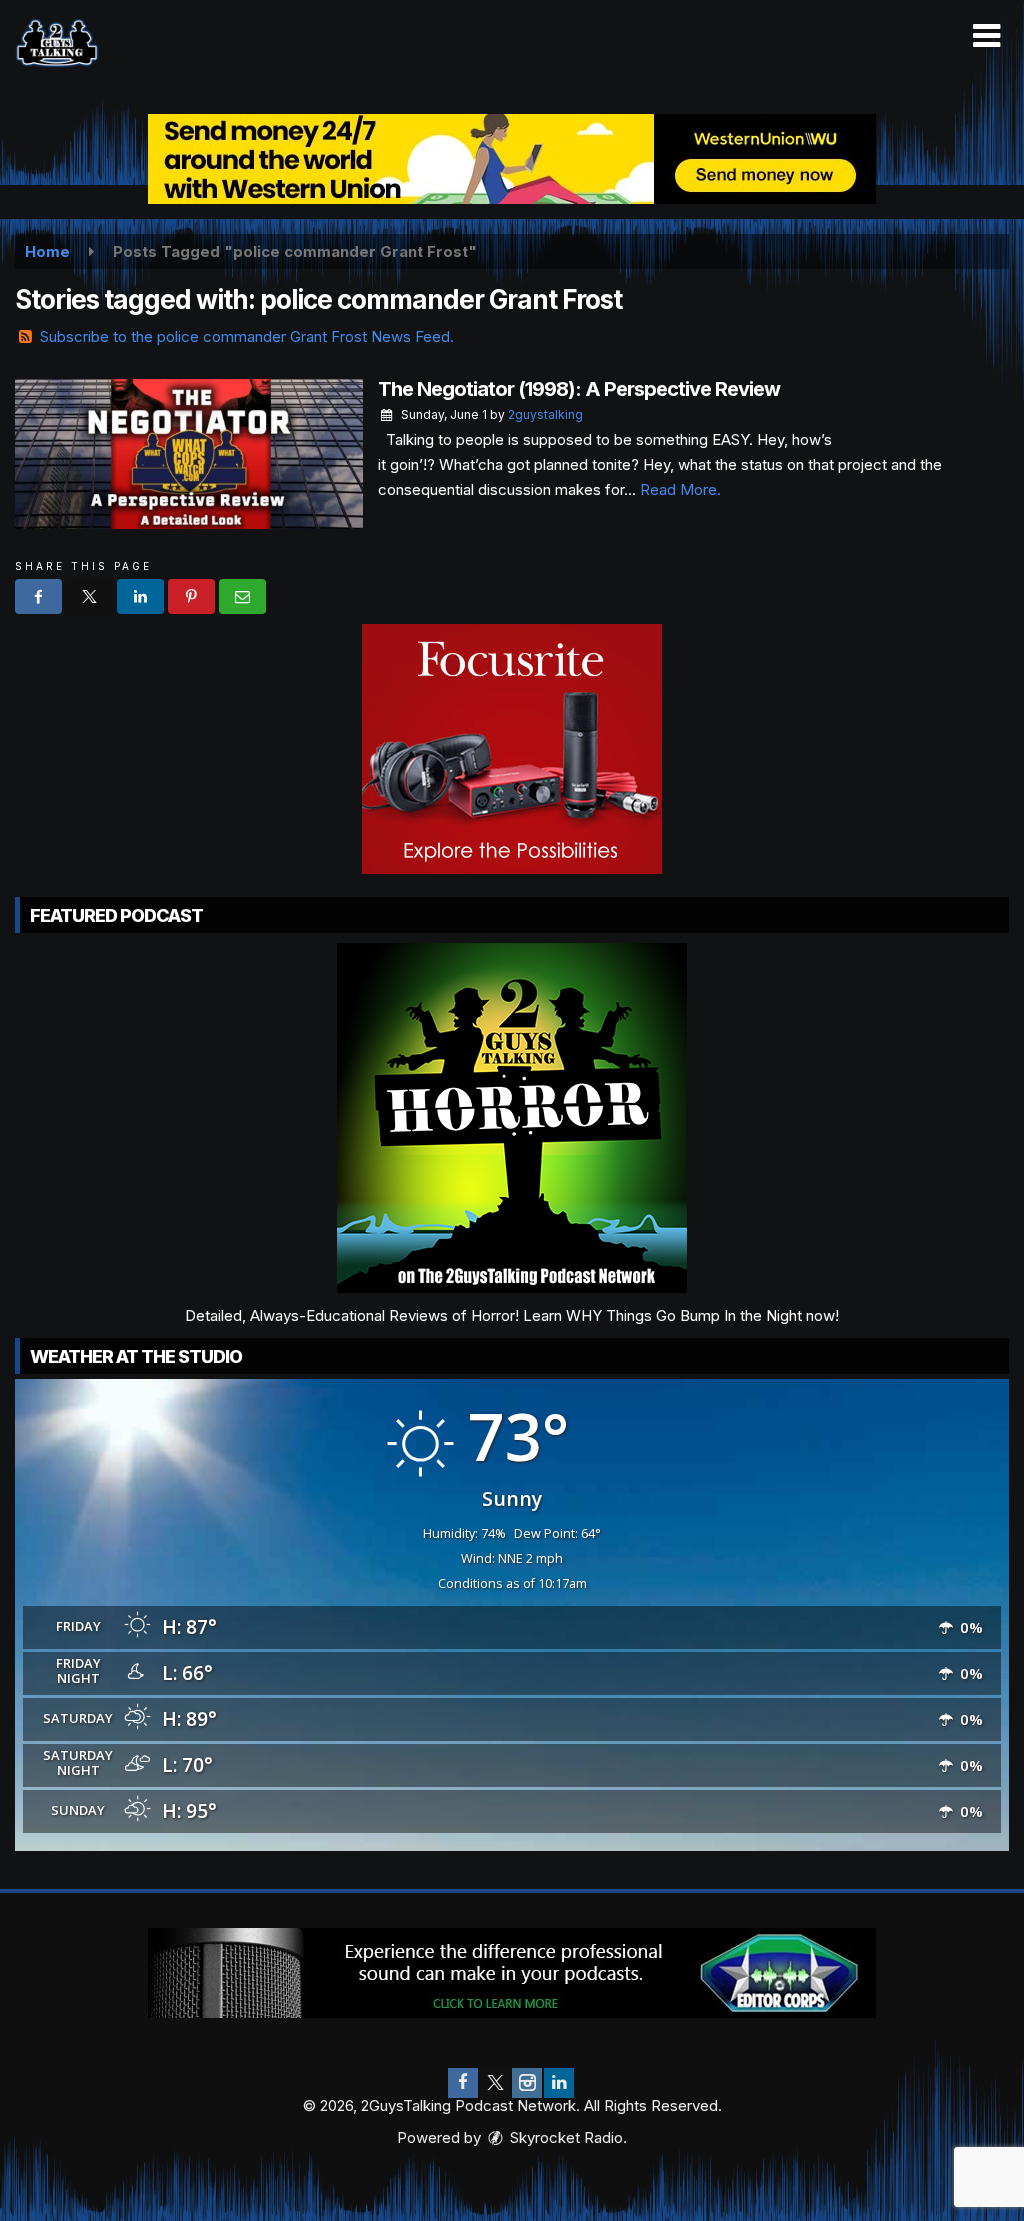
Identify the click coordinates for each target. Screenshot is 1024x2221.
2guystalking (545, 414)
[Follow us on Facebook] (463, 2083)
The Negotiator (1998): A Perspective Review (579, 389)
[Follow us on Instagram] (527, 2083)
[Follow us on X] (495, 2083)
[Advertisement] (512, 159)
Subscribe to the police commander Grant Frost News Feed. (247, 336)
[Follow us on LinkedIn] (559, 2083)
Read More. (680, 489)
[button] (986, 36)
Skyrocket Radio (564, 2137)
